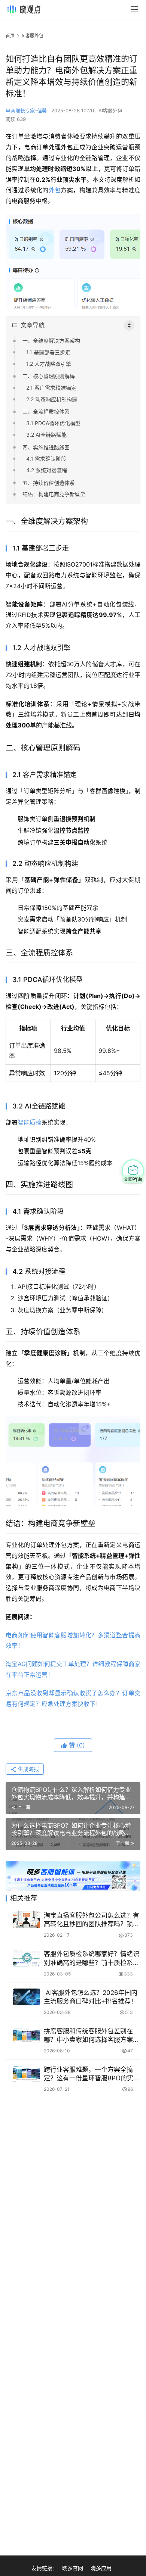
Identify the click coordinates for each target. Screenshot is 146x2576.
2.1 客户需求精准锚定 (51, 388)
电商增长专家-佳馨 (26, 110)
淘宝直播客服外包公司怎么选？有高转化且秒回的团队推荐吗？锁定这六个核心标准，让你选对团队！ (92, 1920)
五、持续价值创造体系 (49, 483)
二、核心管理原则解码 (49, 376)
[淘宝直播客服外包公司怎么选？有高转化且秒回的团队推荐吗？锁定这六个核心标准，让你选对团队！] (27, 1920)
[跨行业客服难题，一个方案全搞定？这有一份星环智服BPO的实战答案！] (27, 2074)
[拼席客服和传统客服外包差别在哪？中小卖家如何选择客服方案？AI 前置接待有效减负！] (27, 2035)
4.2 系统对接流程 (47, 470)
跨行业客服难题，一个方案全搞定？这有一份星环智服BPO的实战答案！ (92, 2074)
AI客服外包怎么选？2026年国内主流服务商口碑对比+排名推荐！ (91, 1997)
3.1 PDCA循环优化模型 (53, 423)
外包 (55, 190)
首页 (10, 36)
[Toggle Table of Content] (129, 325)
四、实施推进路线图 (46, 447)
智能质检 (30, 1122)
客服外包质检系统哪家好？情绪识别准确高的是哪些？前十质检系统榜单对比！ (92, 1958)
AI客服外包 (110, 110)
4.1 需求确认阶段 (46, 459)
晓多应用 (101, 2568)
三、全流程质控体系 (46, 411)
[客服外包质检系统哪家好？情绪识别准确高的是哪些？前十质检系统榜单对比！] (27, 1958)
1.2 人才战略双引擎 (49, 364)
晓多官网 (73, 2568)
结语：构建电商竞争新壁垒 (54, 494)
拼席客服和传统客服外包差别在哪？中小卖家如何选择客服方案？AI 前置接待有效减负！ (92, 2036)
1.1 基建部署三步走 (48, 352)
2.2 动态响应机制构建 (52, 399)
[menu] (134, 9)
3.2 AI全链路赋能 (46, 435)
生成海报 (28, 1769)
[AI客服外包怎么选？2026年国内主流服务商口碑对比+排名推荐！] (27, 1997)
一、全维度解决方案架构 (51, 341)
